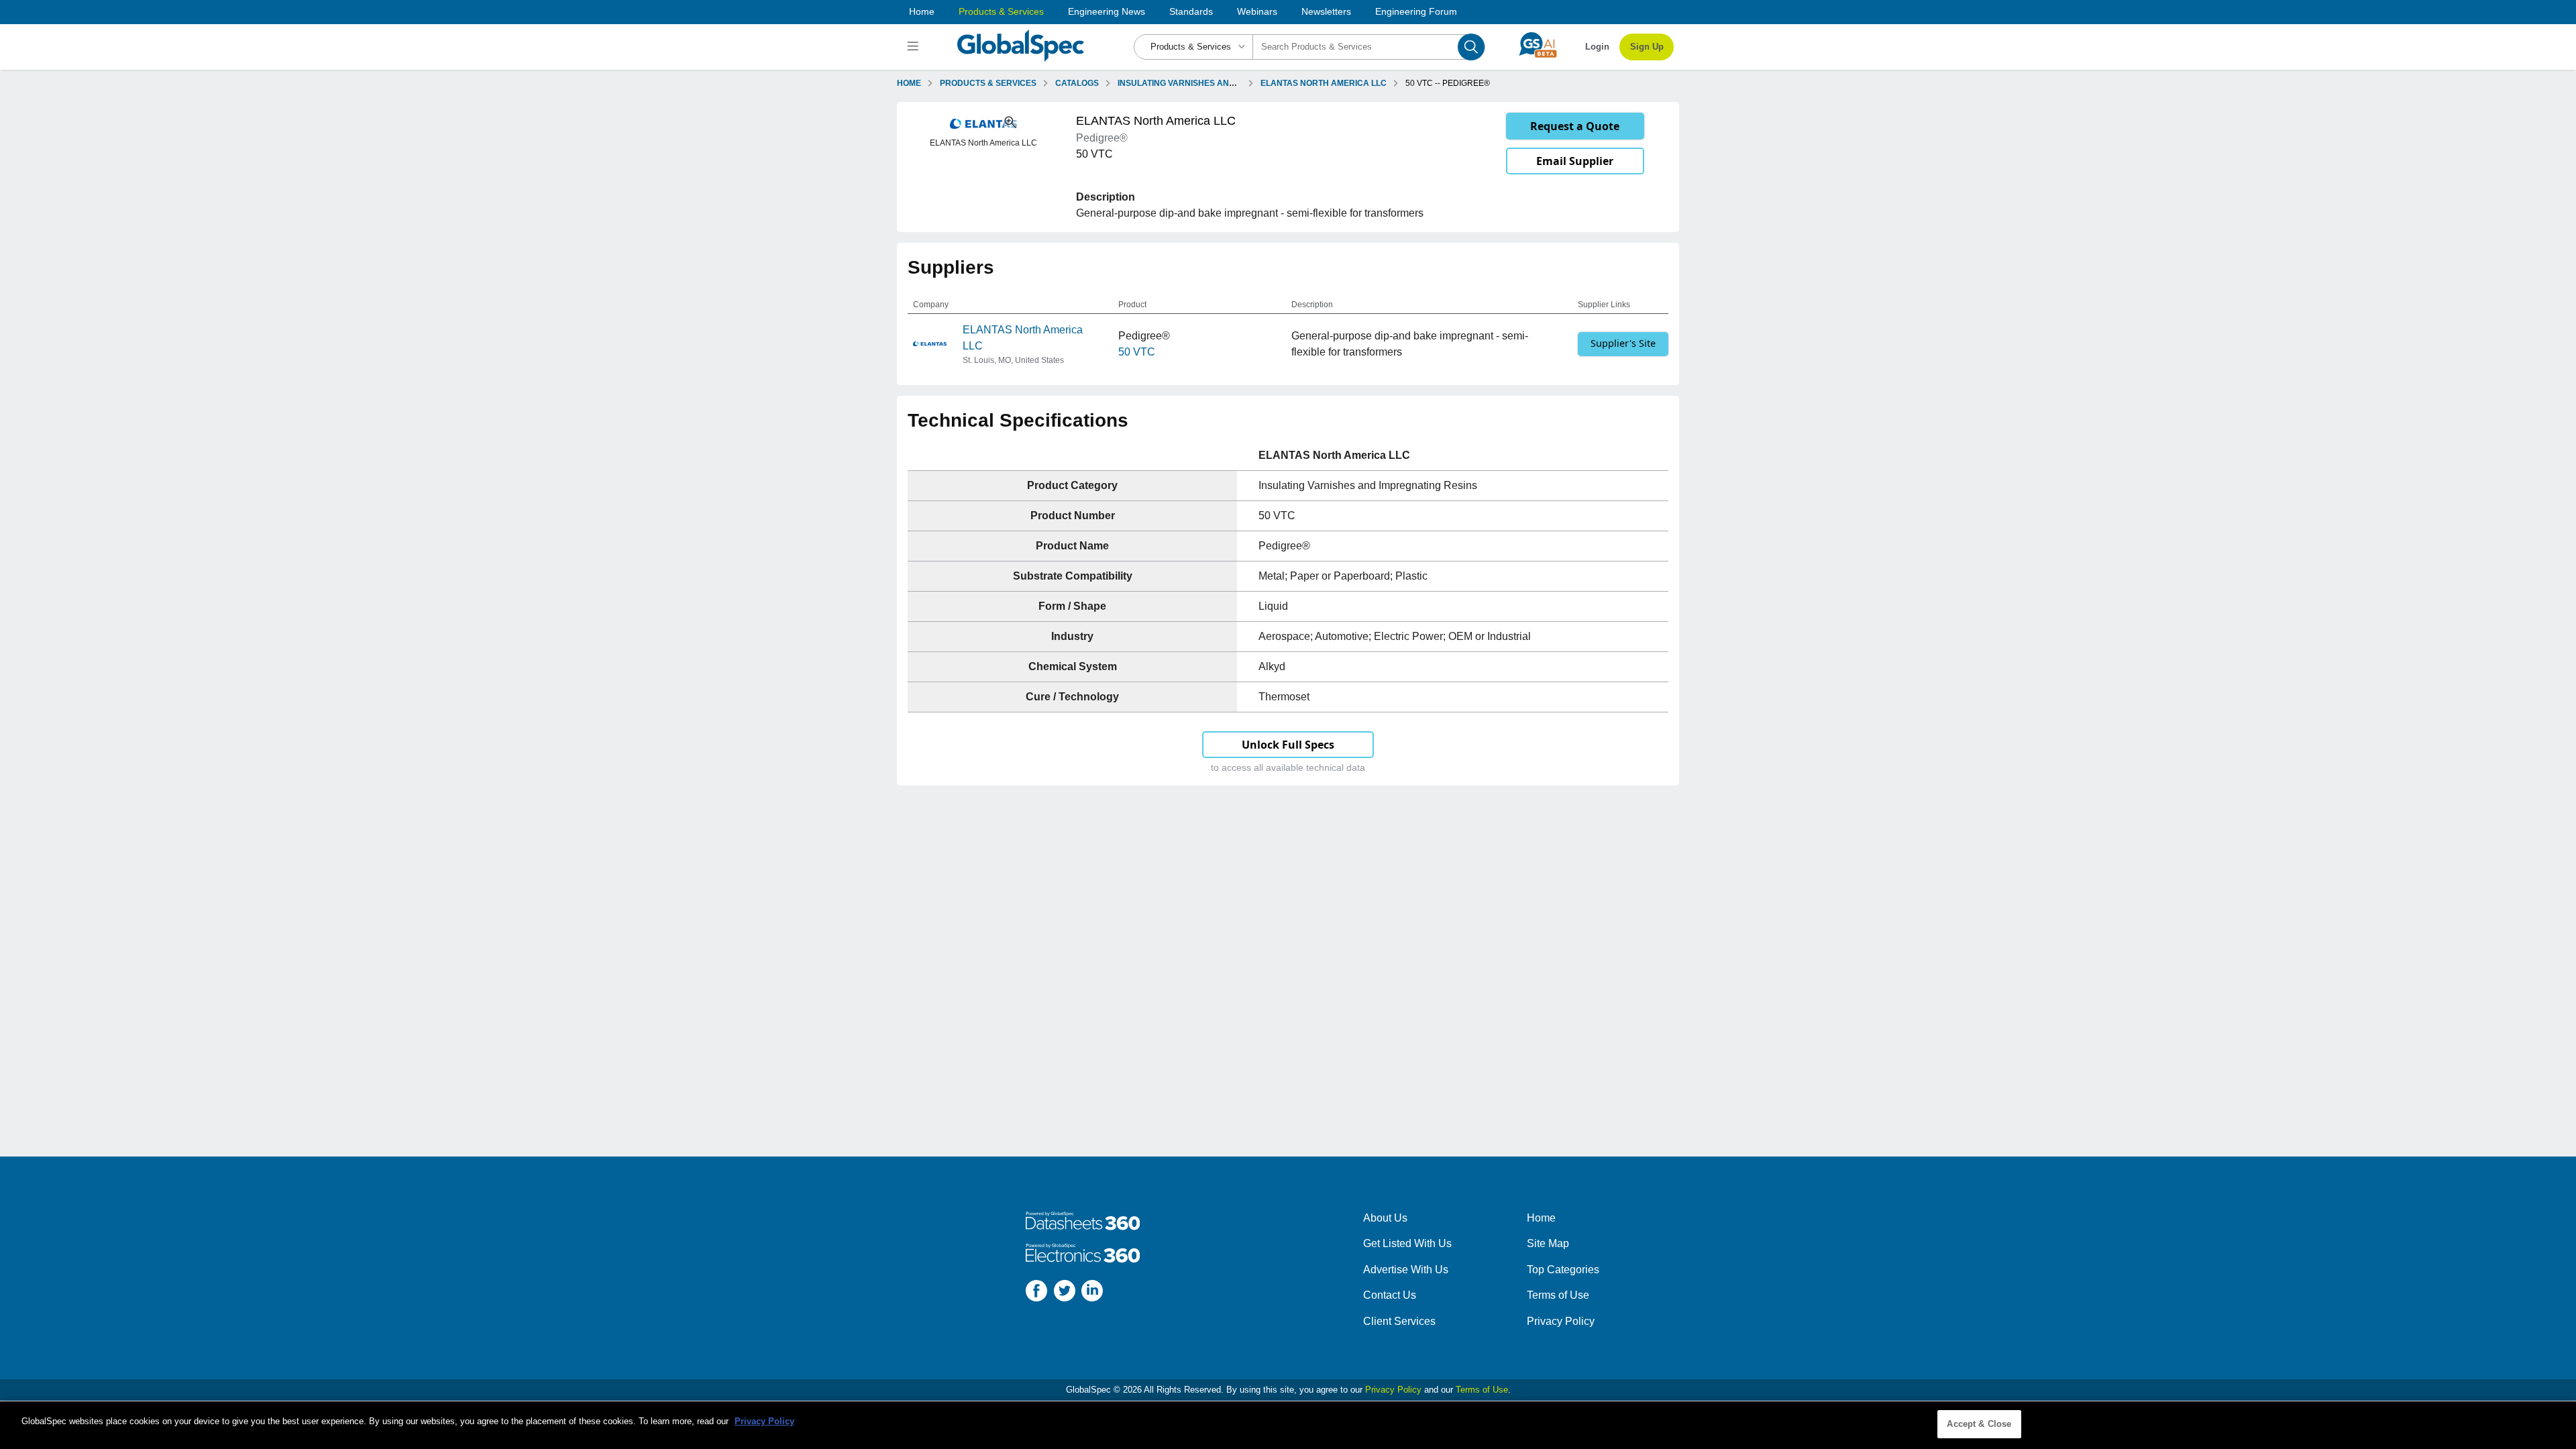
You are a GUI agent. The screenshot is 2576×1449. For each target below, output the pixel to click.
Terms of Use (1558, 1295)
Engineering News (1107, 11)
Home (922, 11)
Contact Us (1390, 1295)
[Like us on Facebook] (1036, 1293)
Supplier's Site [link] (1623, 343)
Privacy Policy (1561, 1321)
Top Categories (1563, 1270)
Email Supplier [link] (1575, 161)
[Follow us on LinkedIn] (1092, 1293)
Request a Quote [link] (1575, 126)
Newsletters (1326, 11)
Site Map (1548, 1243)
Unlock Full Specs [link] (1288, 745)
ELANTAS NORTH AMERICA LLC (1324, 83)
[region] (1288, 1425)
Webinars (1257, 11)
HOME (909, 83)
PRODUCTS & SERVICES (988, 83)
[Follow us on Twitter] (1065, 1293)
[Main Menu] (915, 47)
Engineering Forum (1416, 11)
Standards (1191, 11)
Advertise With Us (1406, 1270)
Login (1597, 47)
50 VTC (1137, 352)
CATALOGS (1077, 83)
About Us (1385, 1218)
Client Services (1399, 1321)
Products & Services (1001, 11)
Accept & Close (1979, 1424)
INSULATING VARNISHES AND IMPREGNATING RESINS (1224, 83)
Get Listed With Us (1407, 1243)
